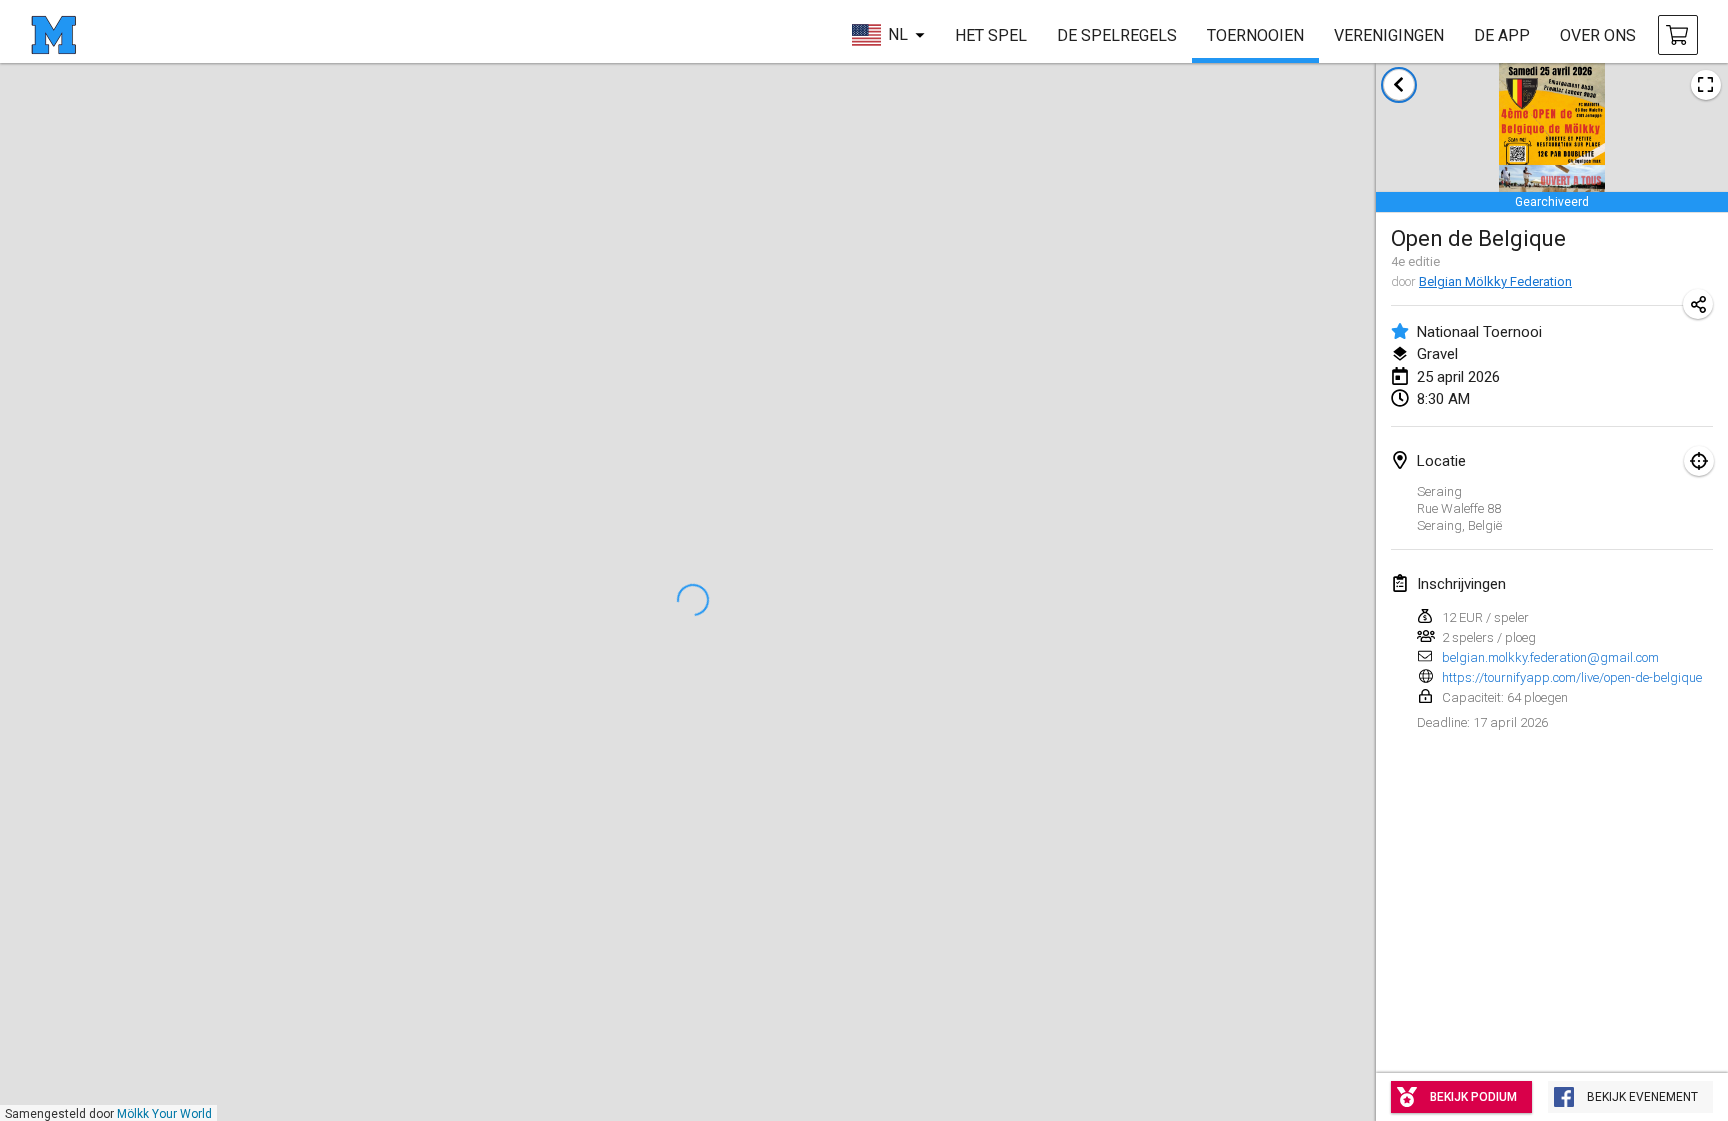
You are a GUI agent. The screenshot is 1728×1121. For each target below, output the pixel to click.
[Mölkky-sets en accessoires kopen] (1678, 35)
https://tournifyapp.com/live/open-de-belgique (1572, 677)
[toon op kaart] (1699, 461)
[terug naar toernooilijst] (1399, 85)
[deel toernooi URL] (1698, 304)
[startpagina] (53, 35)
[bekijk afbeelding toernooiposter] (1706, 85)
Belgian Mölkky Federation (1495, 281)
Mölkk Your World (164, 1114)
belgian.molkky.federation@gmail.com (1550, 657)
